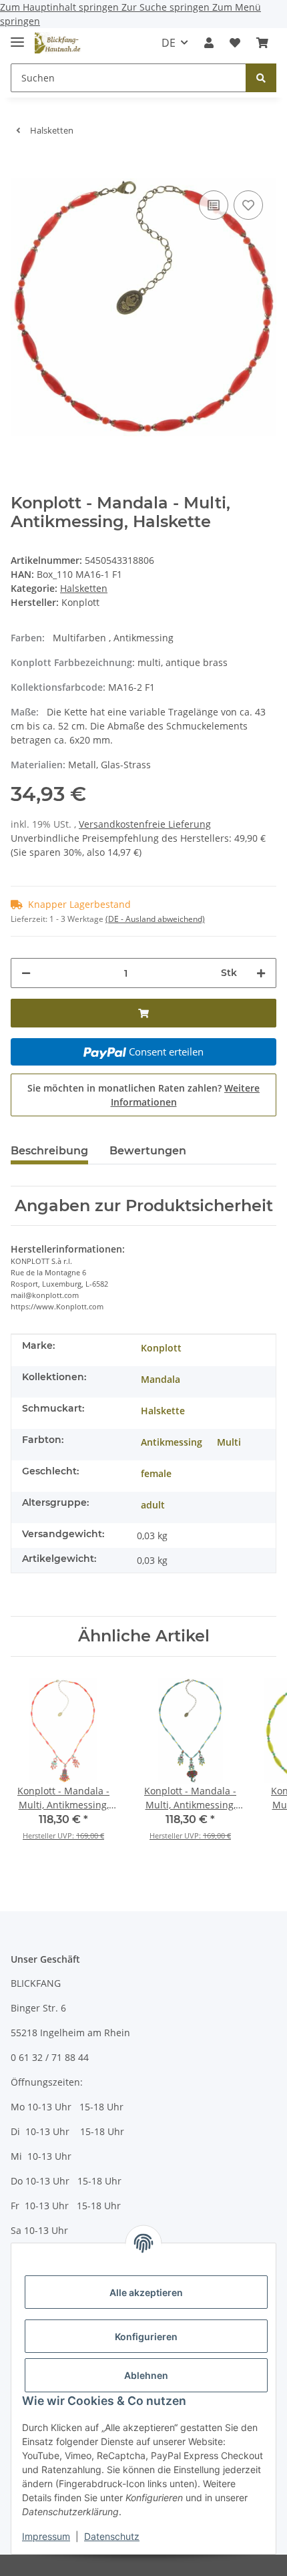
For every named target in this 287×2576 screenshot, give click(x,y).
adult (153, 1505)
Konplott (161, 1348)
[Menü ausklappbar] (17, 36)
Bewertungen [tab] (148, 1151)
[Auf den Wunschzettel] (248, 205)
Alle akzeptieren (146, 2292)
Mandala (161, 1379)
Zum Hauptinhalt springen (61, 7)
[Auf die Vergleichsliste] (214, 205)
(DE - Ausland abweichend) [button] (155, 919)
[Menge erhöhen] (261, 973)
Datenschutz (112, 2536)
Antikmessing (172, 1442)
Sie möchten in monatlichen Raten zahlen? (143, 1095)
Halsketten (84, 588)
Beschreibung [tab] (49, 1151)
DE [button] (169, 43)
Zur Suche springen (167, 7)
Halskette (163, 1411)
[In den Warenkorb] (21, 167)
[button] (209, 43)
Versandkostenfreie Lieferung (145, 824)
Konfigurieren (146, 2337)
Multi (229, 1442)
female (156, 1473)
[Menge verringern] (26, 973)
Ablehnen (146, 2375)
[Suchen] (261, 78)
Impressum (46, 2536)
